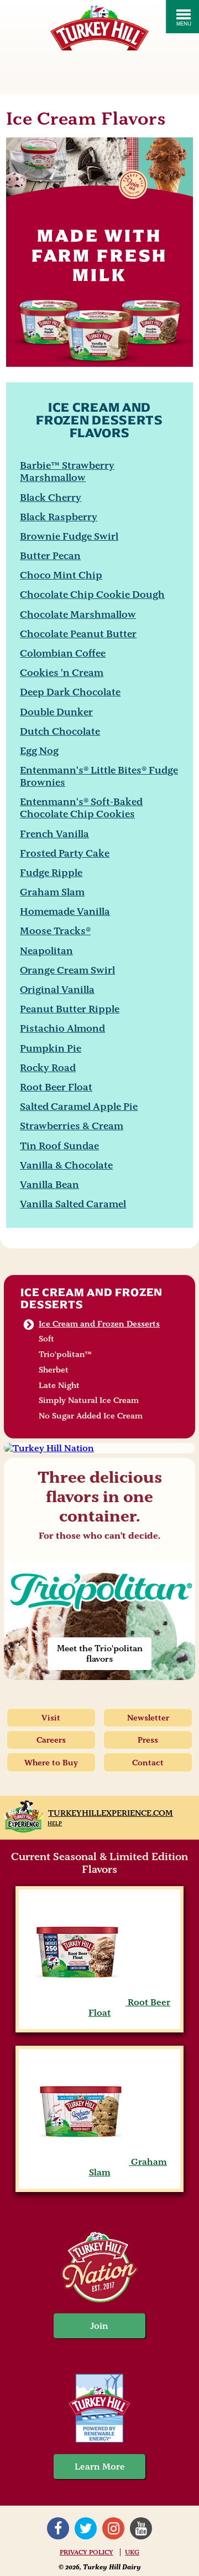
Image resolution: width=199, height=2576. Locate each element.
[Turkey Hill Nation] (99, 1448)
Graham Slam (52, 892)
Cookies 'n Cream (62, 672)
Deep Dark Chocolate (70, 692)
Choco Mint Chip (61, 575)
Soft (46, 1339)
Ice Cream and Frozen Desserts (91, 1298)
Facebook (58, 2528)
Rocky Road (48, 1067)
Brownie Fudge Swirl (69, 536)
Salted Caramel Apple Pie (79, 1106)
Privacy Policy (87, 2552)
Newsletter (148, 1718)
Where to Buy (51, 1763)
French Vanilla (54, 834)
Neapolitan (46, 951)
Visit (51, 1718)
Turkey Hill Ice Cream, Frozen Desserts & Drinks (99, 28)
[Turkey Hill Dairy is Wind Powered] (99, 2409)
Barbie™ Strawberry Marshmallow (67, 471)
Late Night (59, 1385)
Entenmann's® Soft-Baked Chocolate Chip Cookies (81, 808)
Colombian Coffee (63, 653)
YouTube (141, 2528)
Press (148, 1740)
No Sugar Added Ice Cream (91, 1416)
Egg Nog (39, 751)
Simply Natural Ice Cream (89, 1400)
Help (55, 1823)
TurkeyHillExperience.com (111, 1813)
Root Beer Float (56, 1087)
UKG (132, 2552)
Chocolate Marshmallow (78, 614)
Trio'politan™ (65, 1354)
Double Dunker (56, 712)
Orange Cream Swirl (67, 970)
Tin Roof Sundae (59, 1146)
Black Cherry (51, 497)
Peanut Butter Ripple (70, 1009)
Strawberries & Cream (72, 1126)
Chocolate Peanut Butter (78, 634)
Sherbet (54, 1370)
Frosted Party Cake (65, 853)
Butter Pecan (50, 555)
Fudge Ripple (51, 872)
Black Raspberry (59, 517)
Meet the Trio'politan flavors (100, 1653)
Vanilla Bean (49, 1184)
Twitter (86, 2528)
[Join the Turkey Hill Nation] (99, 2299)
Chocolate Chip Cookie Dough (92, 594)
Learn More (100, 2467)
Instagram (113, 2528)
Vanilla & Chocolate (66, 1165)
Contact (148, 1763)
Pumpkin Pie (51, 1048)
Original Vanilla (57, 989)
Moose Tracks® (55, 931)
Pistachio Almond (62, 1028)
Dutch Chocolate (60, 731)
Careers (51, 1740)
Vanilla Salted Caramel (73, 1204)
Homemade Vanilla (65, 911)
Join (99, 2326)
